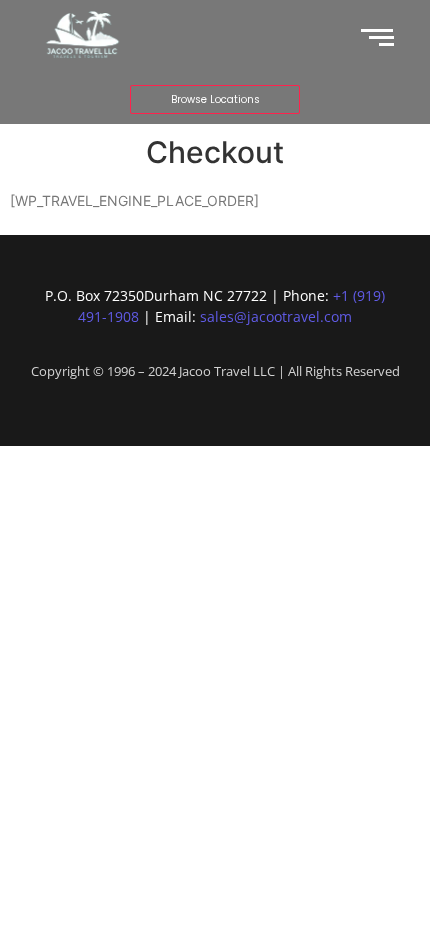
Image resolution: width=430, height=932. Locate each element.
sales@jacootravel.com (276, 316)
